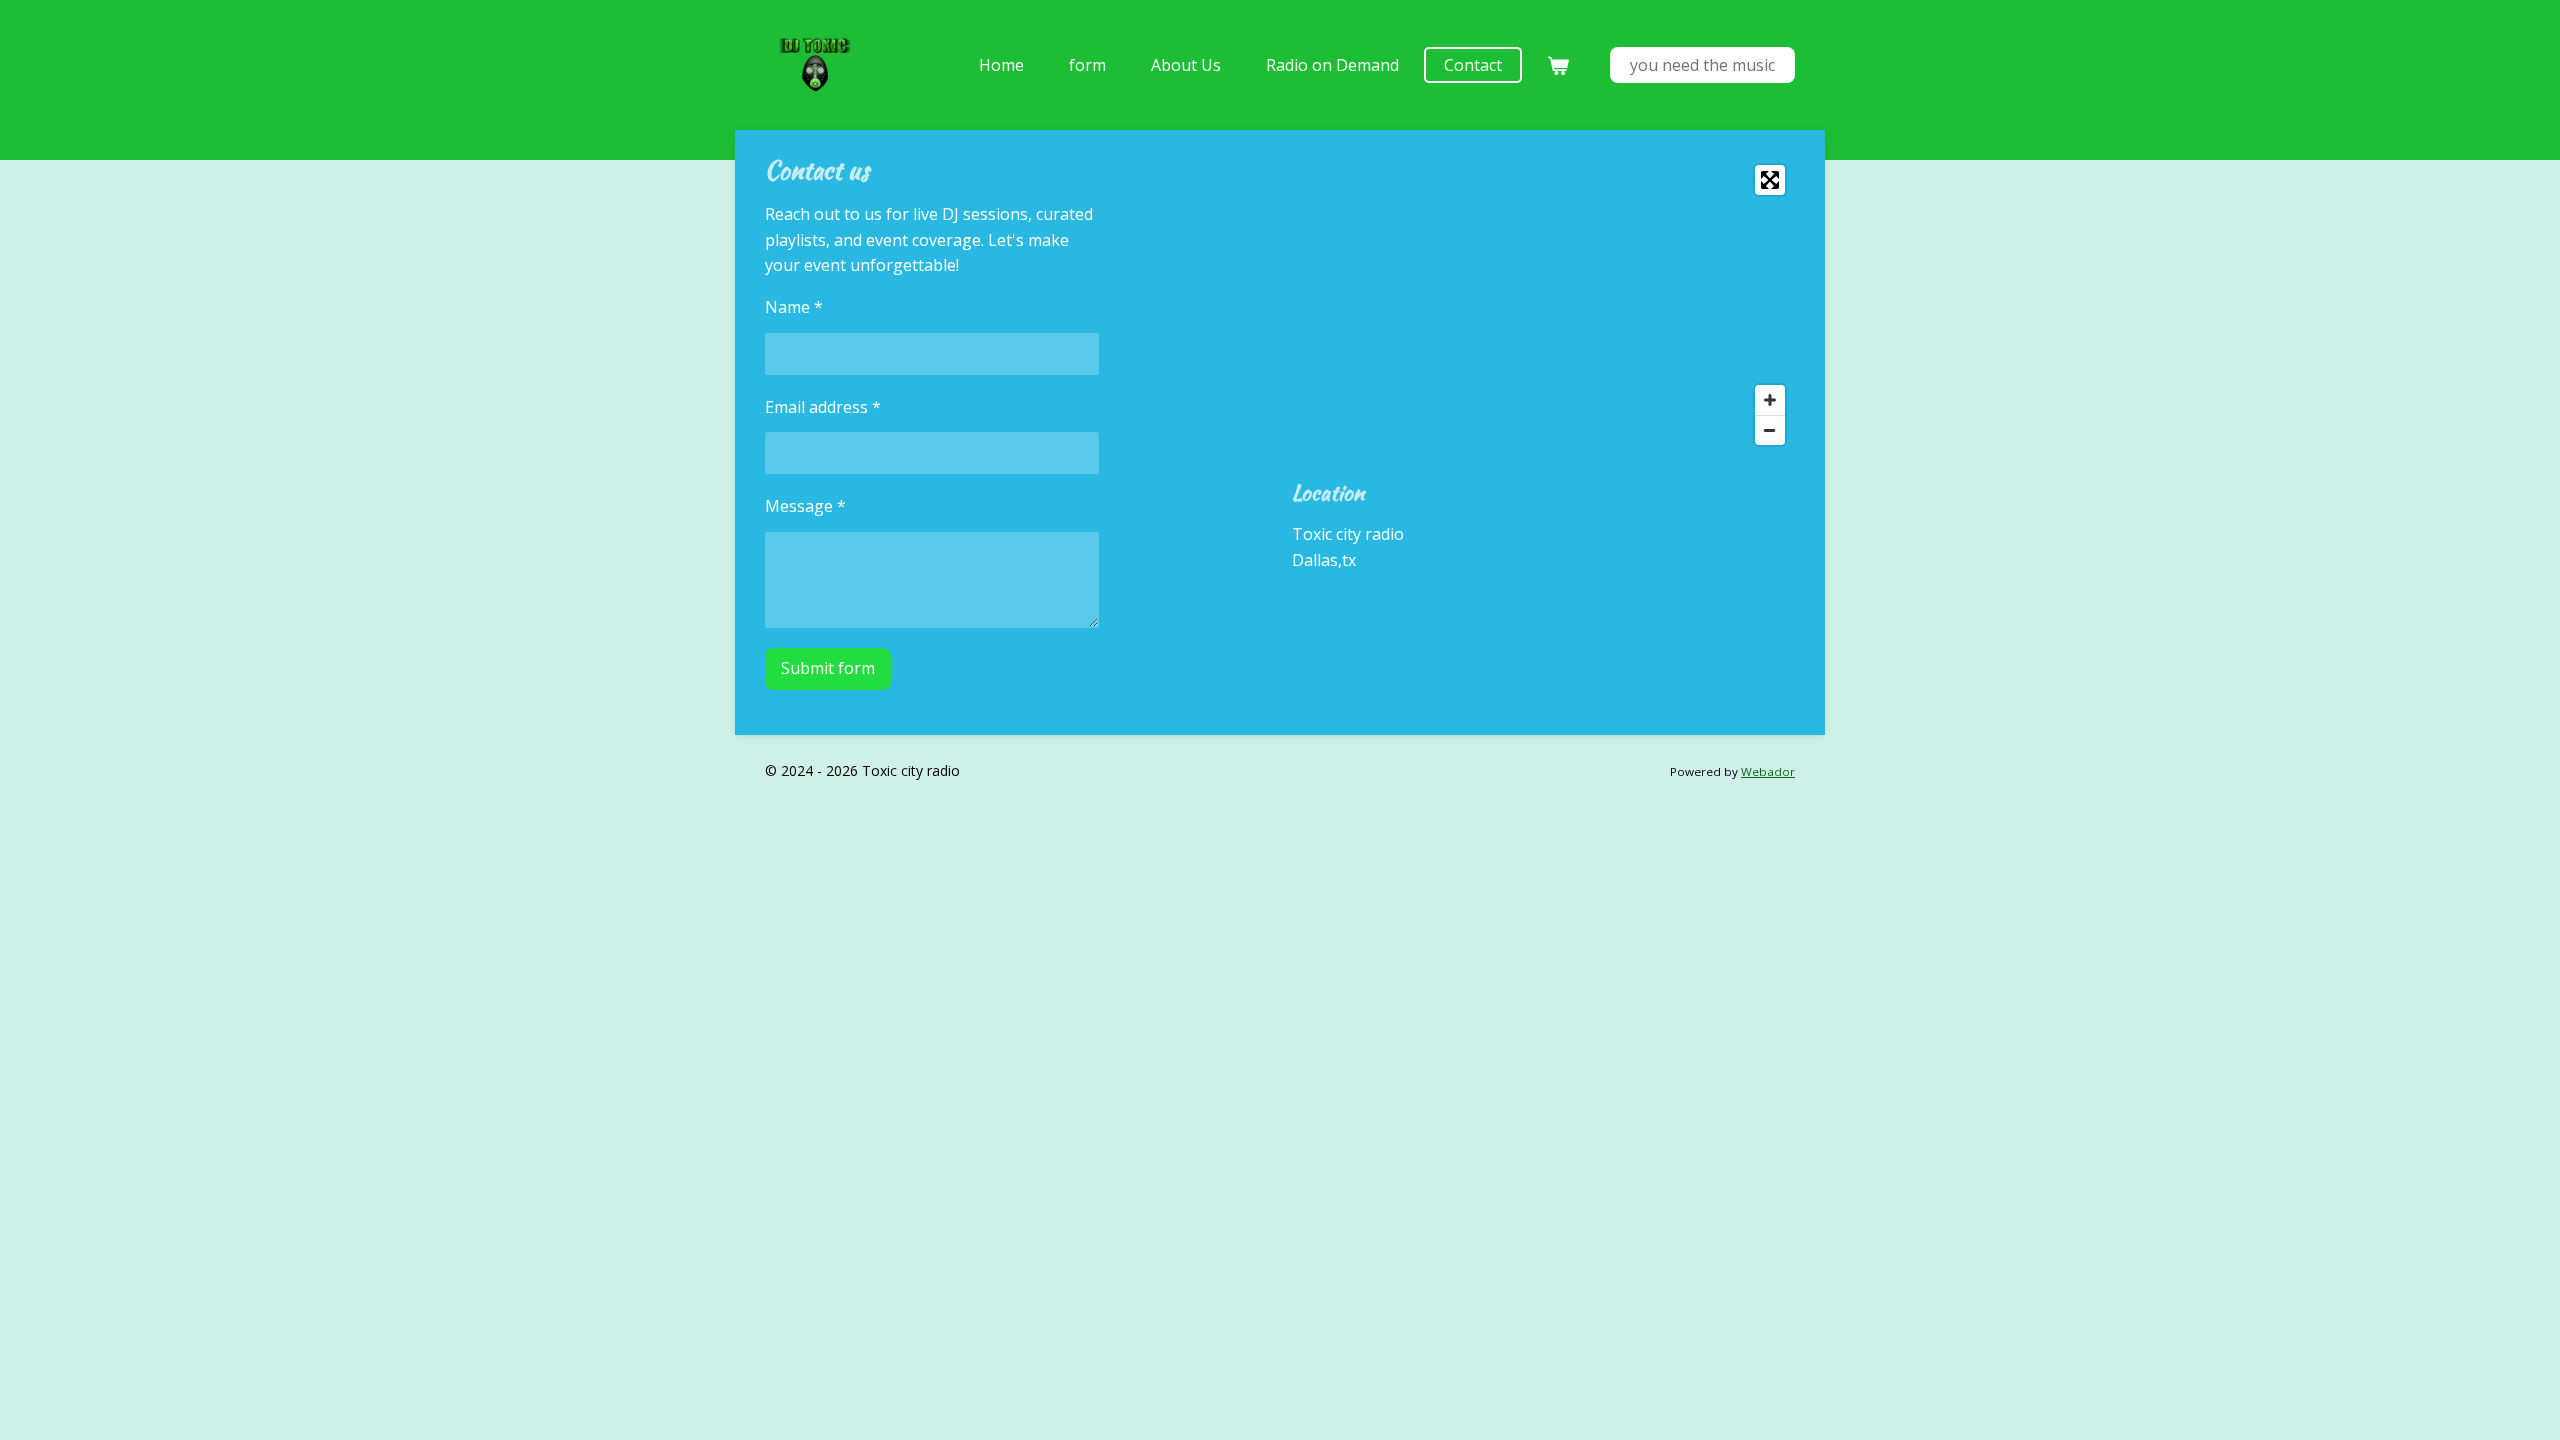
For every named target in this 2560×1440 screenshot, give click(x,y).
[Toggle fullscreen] (1770, 180)
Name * (794, 307)
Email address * (823, 407)
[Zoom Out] (1770, 430)
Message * (805, 506)
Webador (1768, 771)
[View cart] (1558, 65)
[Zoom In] (1770, 400)
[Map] (1543, 305)
